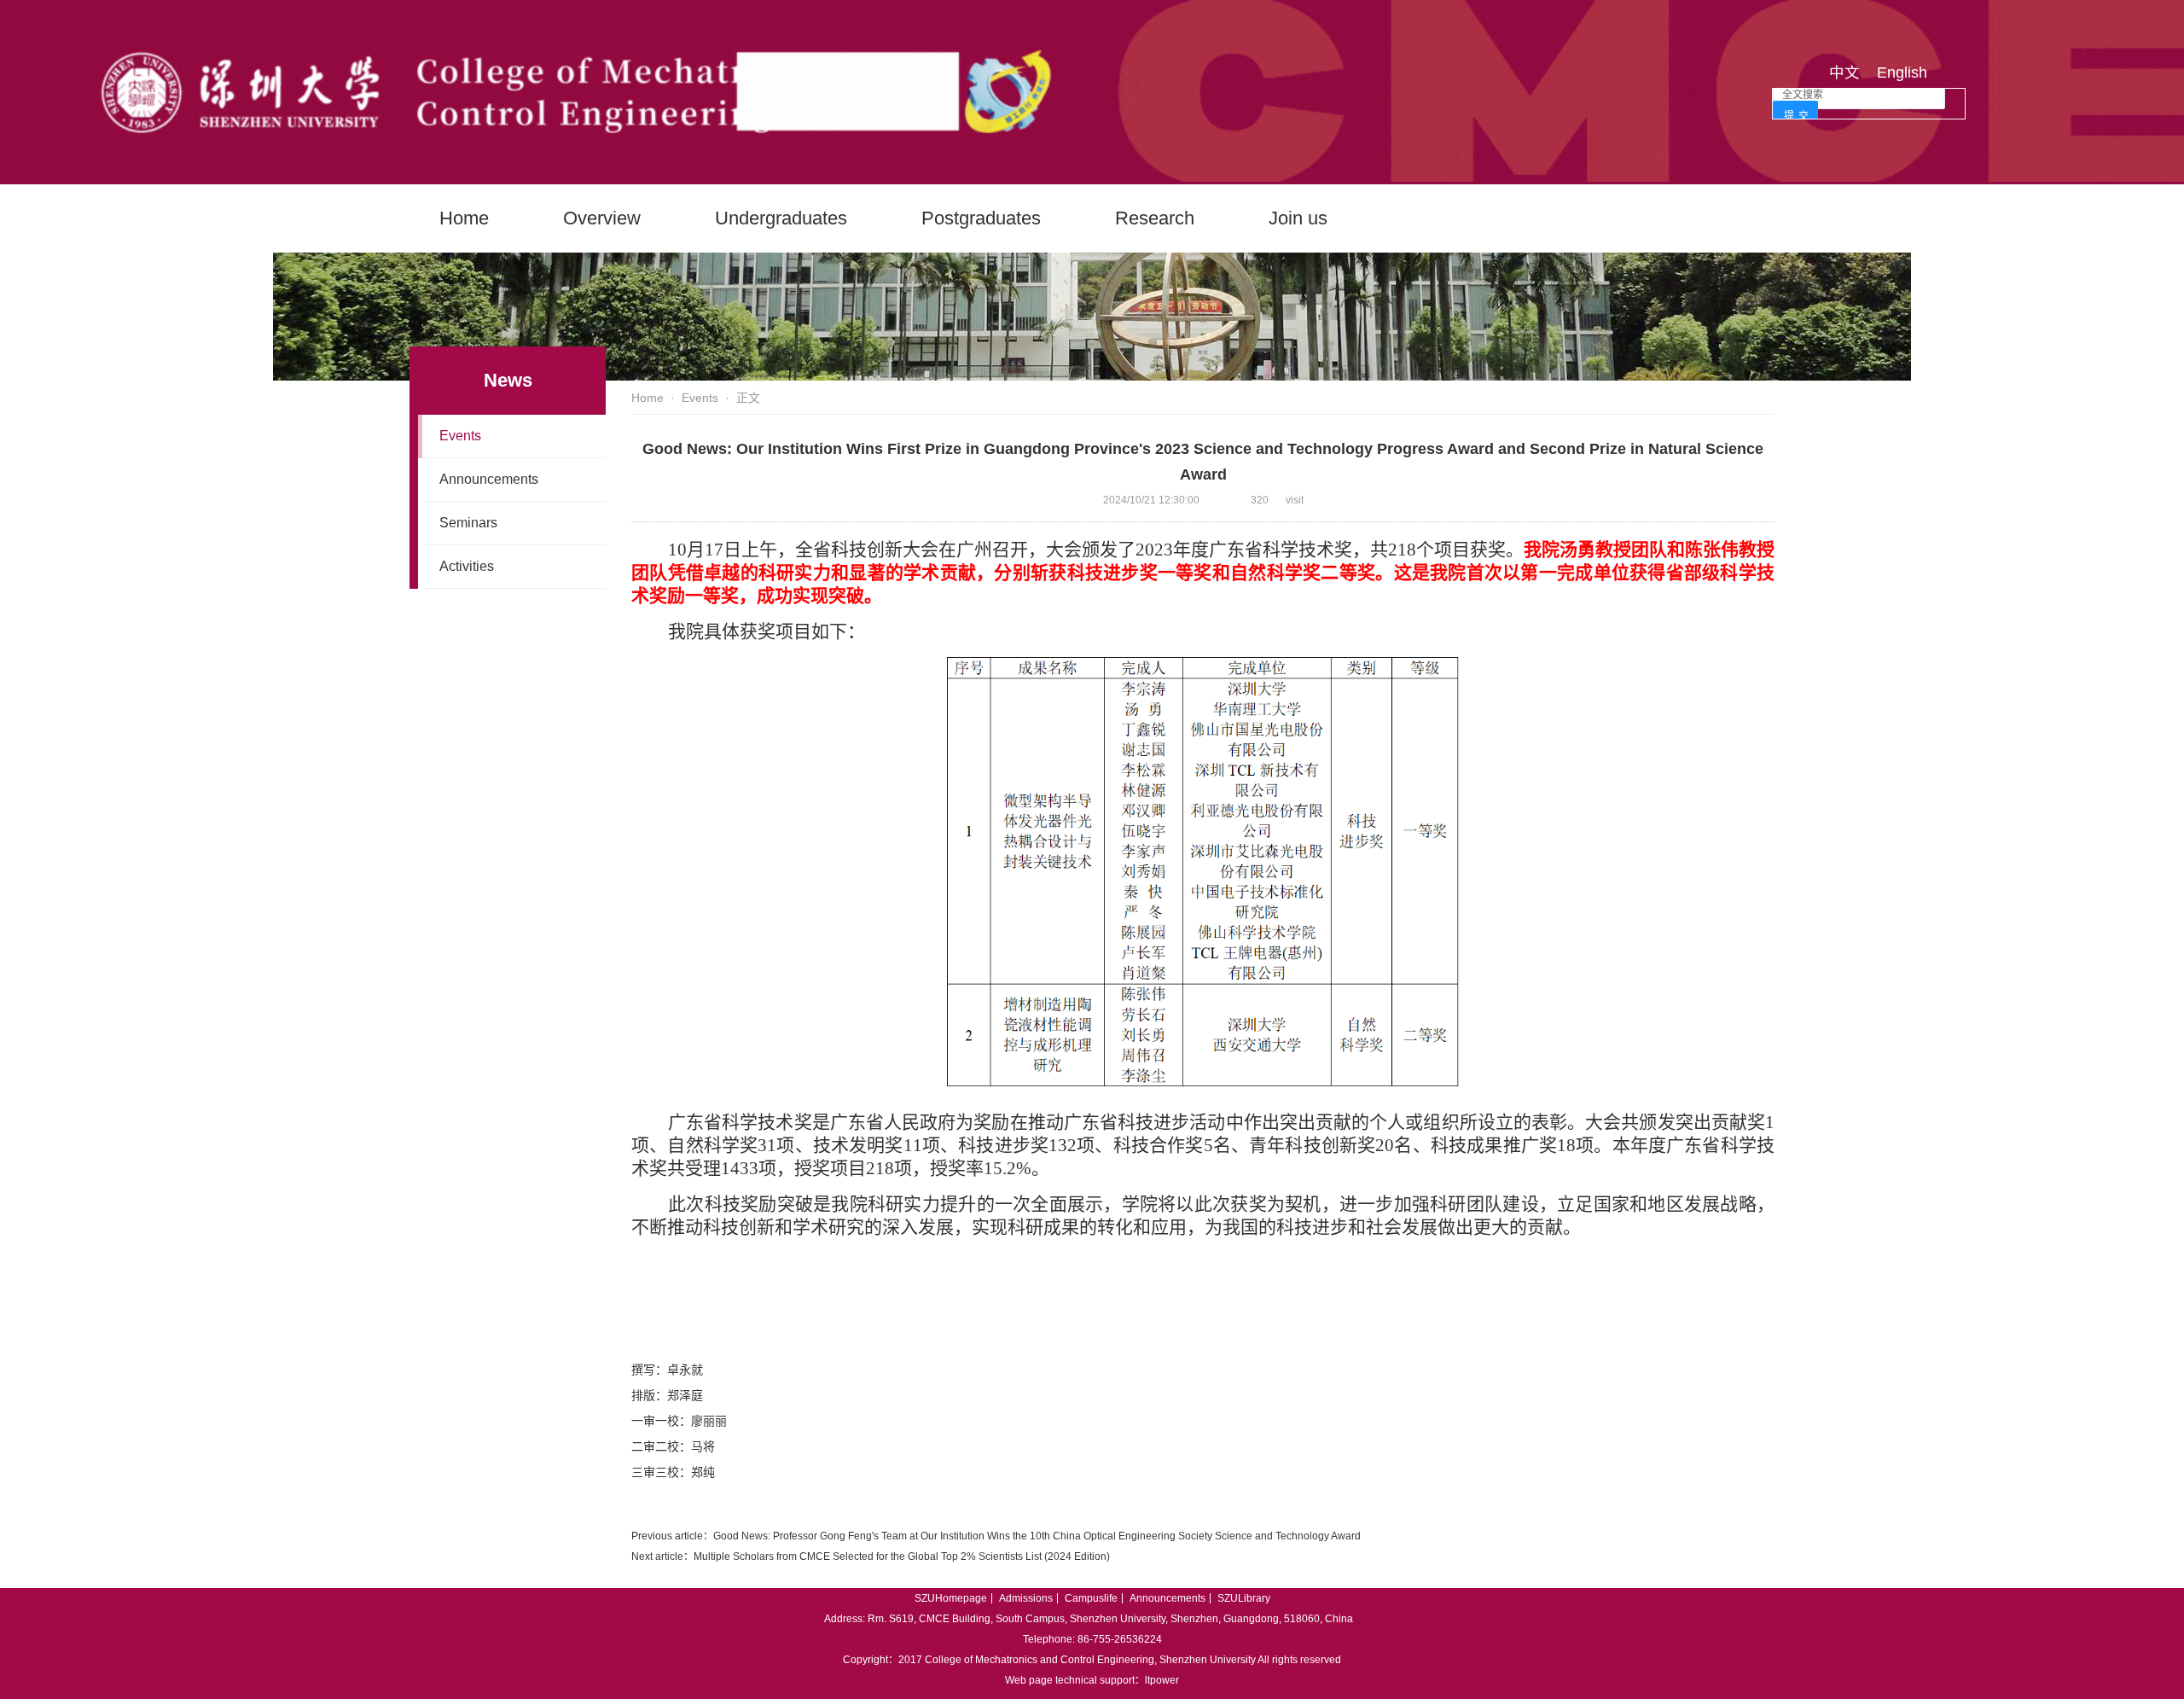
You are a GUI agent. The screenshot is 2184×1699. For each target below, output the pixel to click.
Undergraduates (781, 218)
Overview (602, 218)
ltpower (1162, 1680)
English (1902, 73)
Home (464, 218)
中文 (1844, 73)
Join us (1298, 218)
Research (1155, 218)
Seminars (468, 523)
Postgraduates (981, 218)
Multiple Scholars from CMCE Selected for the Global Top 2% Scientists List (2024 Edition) (902, 1556)
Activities (467, 566)
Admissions (1026, 1598)
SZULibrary (1244, 1598)
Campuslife (1091, 1598)
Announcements (489, 479)
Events (460, 436)
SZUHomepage (951, 1598)
